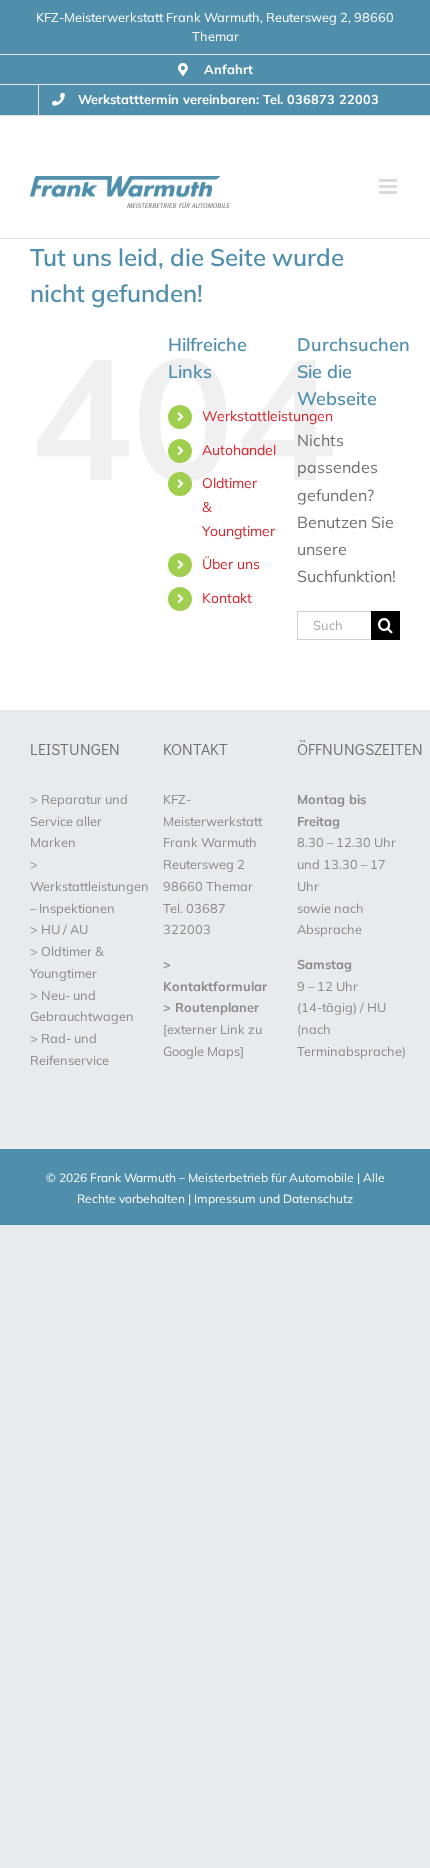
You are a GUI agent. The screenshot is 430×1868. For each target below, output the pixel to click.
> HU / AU (59, 929)
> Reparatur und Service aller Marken (79, 821)
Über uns (231, 564)
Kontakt (227, 598)
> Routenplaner (211, 1007)
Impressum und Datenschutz (273, 1198)
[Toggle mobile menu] (389, 186)
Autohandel (239, 450)
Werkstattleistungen (267, 416)
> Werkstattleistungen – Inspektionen (89, 886)
